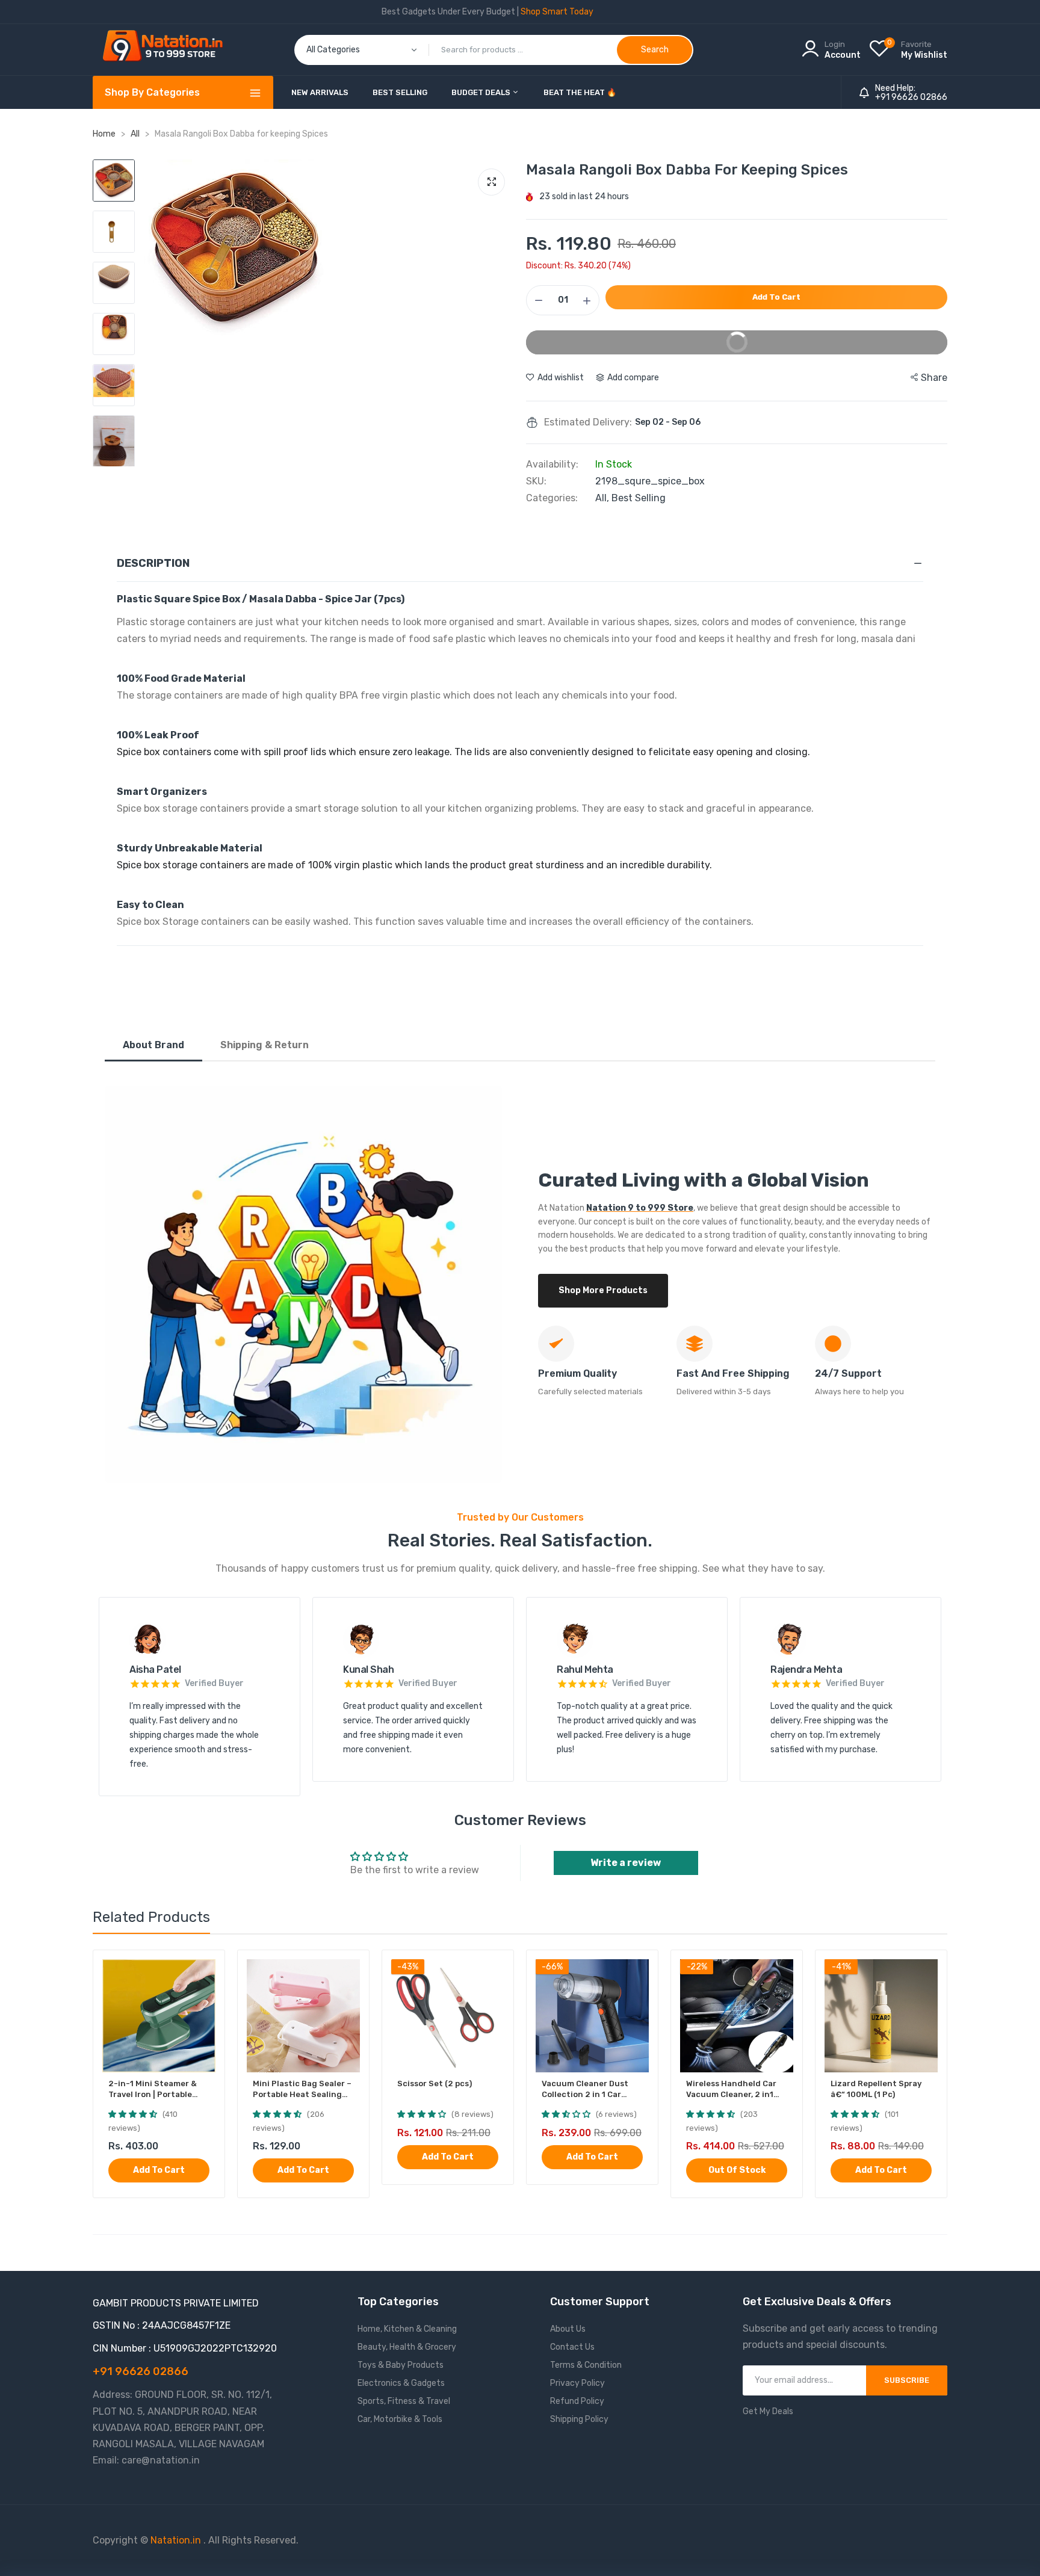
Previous (156, 340)
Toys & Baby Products (401, 2365)
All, (603, 498)
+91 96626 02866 (911, 97)
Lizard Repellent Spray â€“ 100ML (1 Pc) (876, 2089)
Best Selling (400, 92)
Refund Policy (577, 2401)
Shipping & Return (265, 1045)
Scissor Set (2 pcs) (435, 2083)
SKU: (536, 481)
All (136, 134)
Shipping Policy (579, 2419)
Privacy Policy (577, 2383)
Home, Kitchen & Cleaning (407, 2329)
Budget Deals (482, 92)
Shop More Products (603, 1290)
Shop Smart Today (557, 12)
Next (502, 340)
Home (104, 134)
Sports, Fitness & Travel (404, 2401)
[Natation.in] (168, 50)
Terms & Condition (586, 2365)
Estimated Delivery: (588, 422)
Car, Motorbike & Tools (400, 2419)
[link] (205, 1970)
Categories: (552, 498)
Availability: (552, 465)
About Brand (153, 1045)
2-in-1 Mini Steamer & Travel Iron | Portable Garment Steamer (153, 2090)
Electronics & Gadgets (401, 2383)
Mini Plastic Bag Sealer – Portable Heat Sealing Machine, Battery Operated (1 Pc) (302, 2090)
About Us (568, 2329)
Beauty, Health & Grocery (407, 2347)
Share (934, 378)
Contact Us (572, 2347)
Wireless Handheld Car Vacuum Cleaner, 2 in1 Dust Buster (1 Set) (731, 2090)
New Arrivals (320, 92)
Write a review (626, 1863)
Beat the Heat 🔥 (580, 92)
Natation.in (176, 2540)
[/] (202, 2540)
